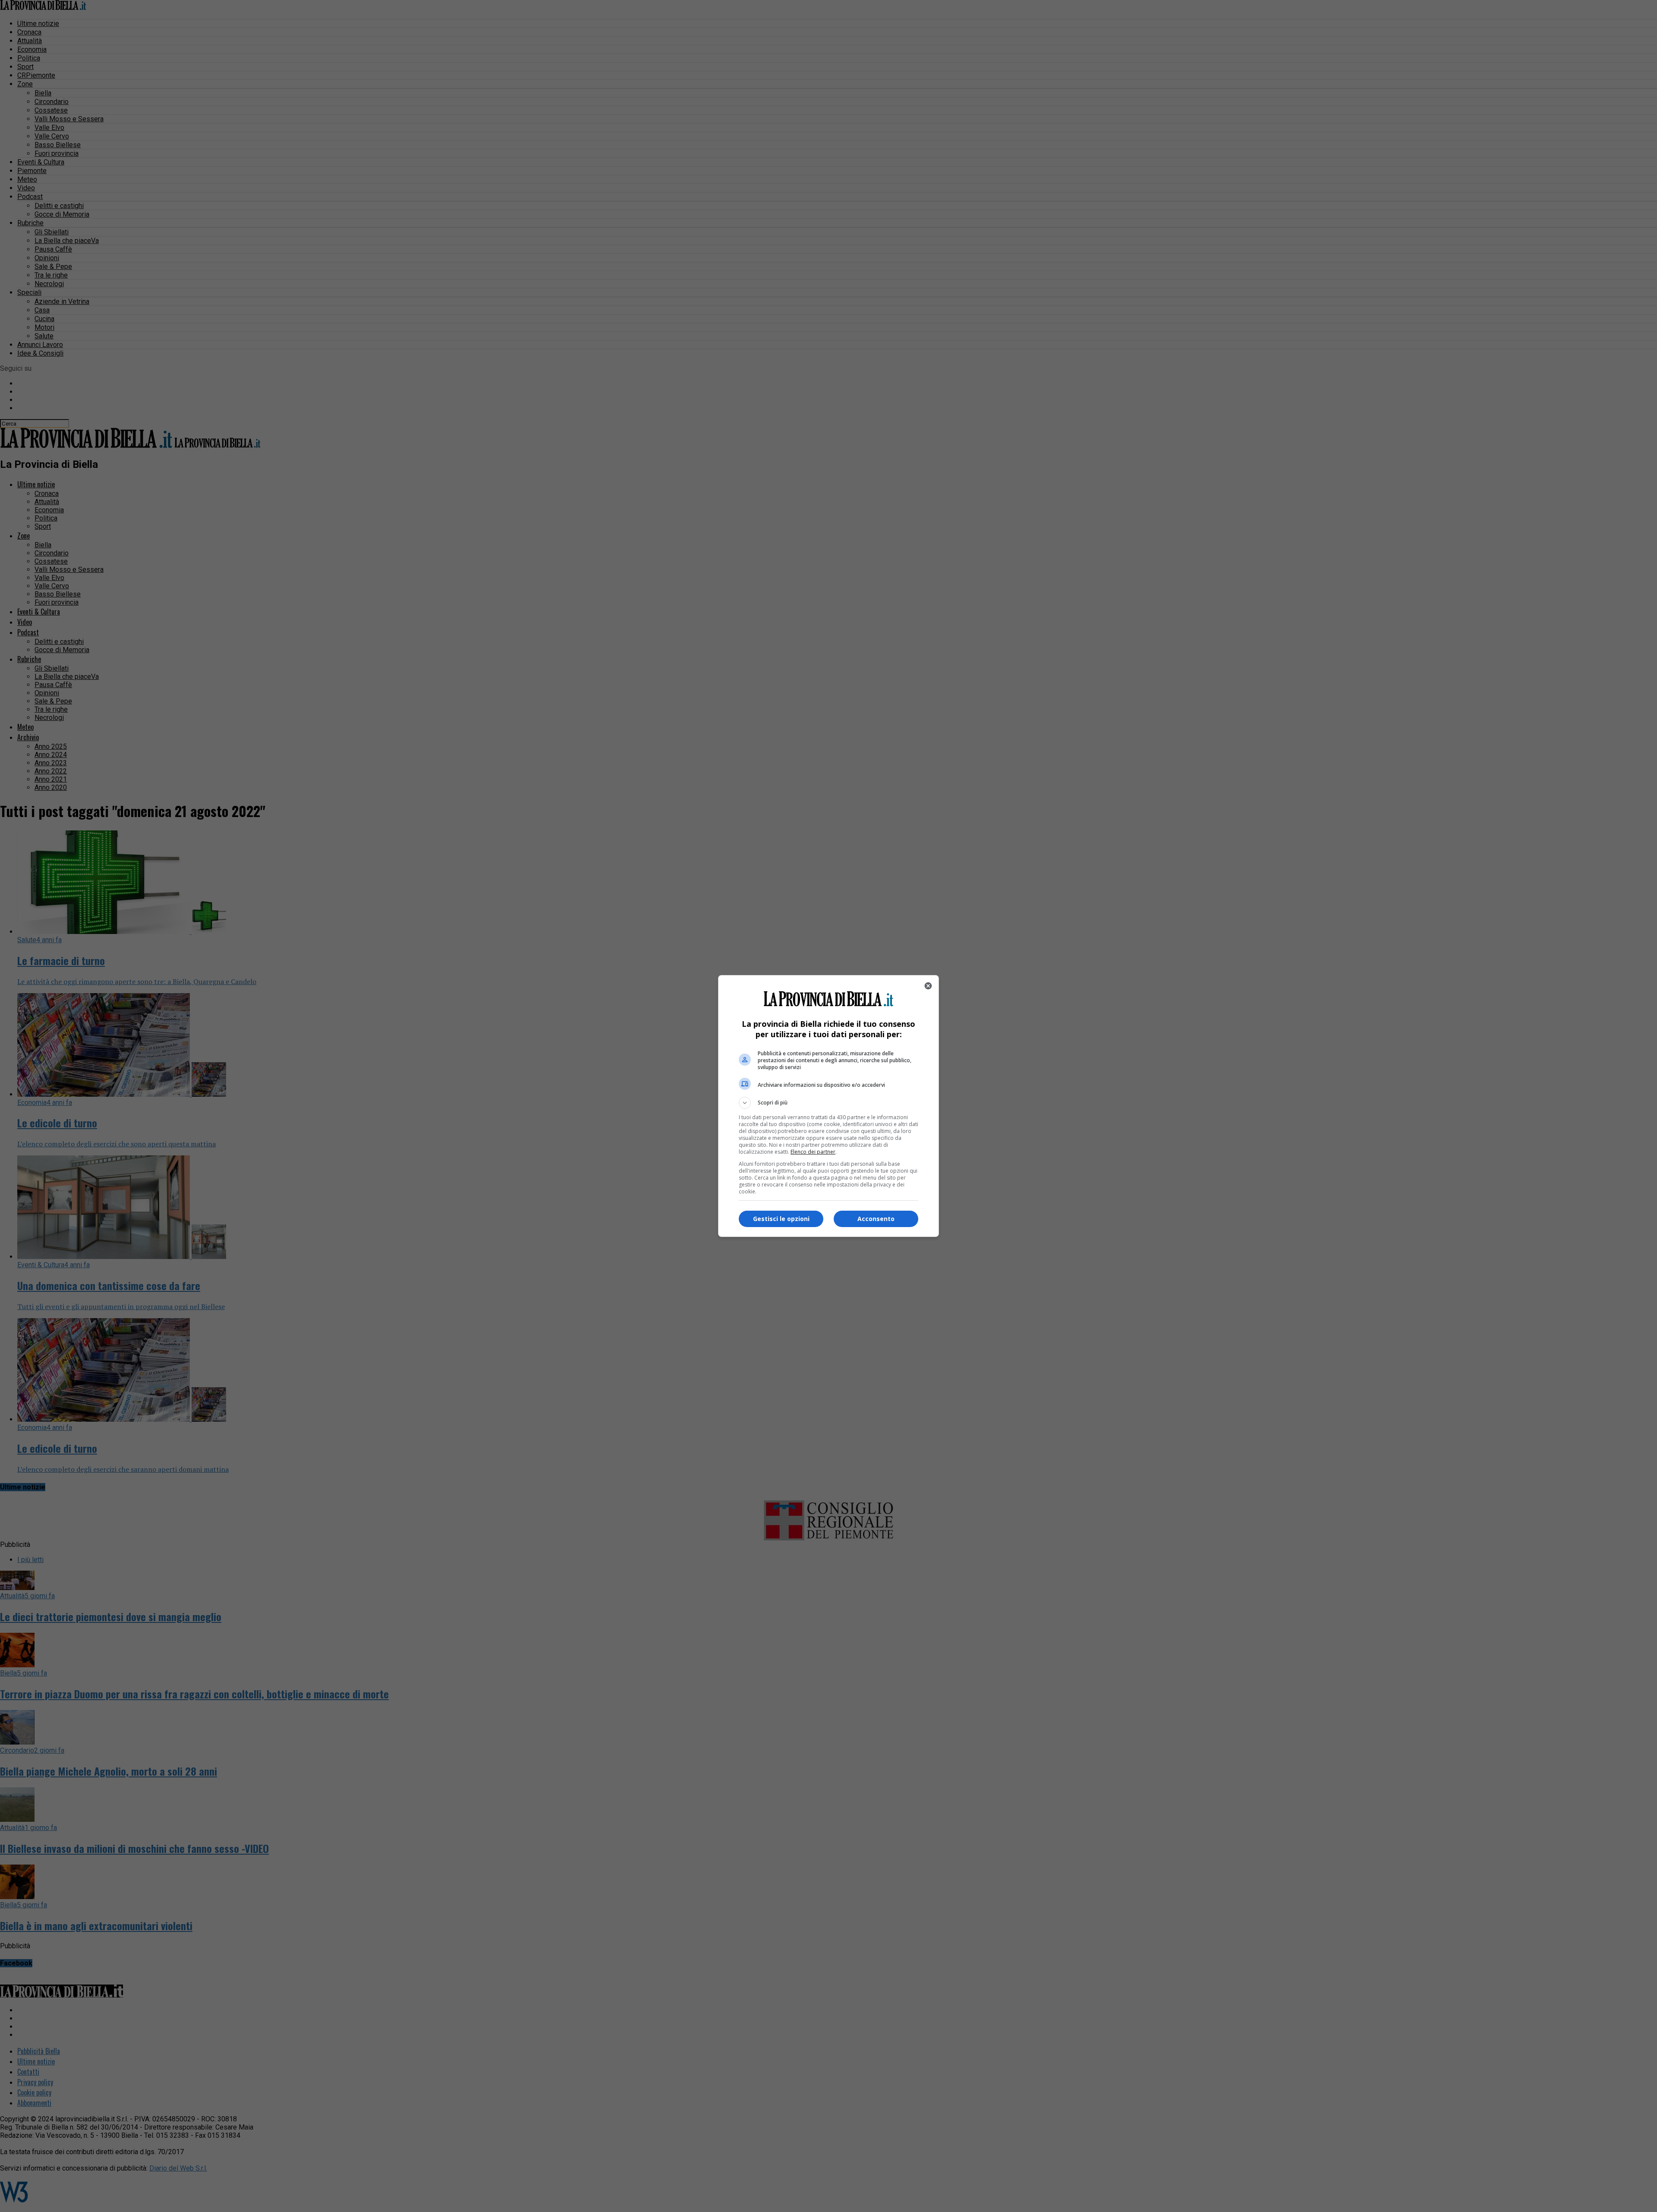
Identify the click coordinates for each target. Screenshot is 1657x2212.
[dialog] (828, 1106)
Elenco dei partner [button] (813, 1152)
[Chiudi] (928, 986)
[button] (828, 1103)
